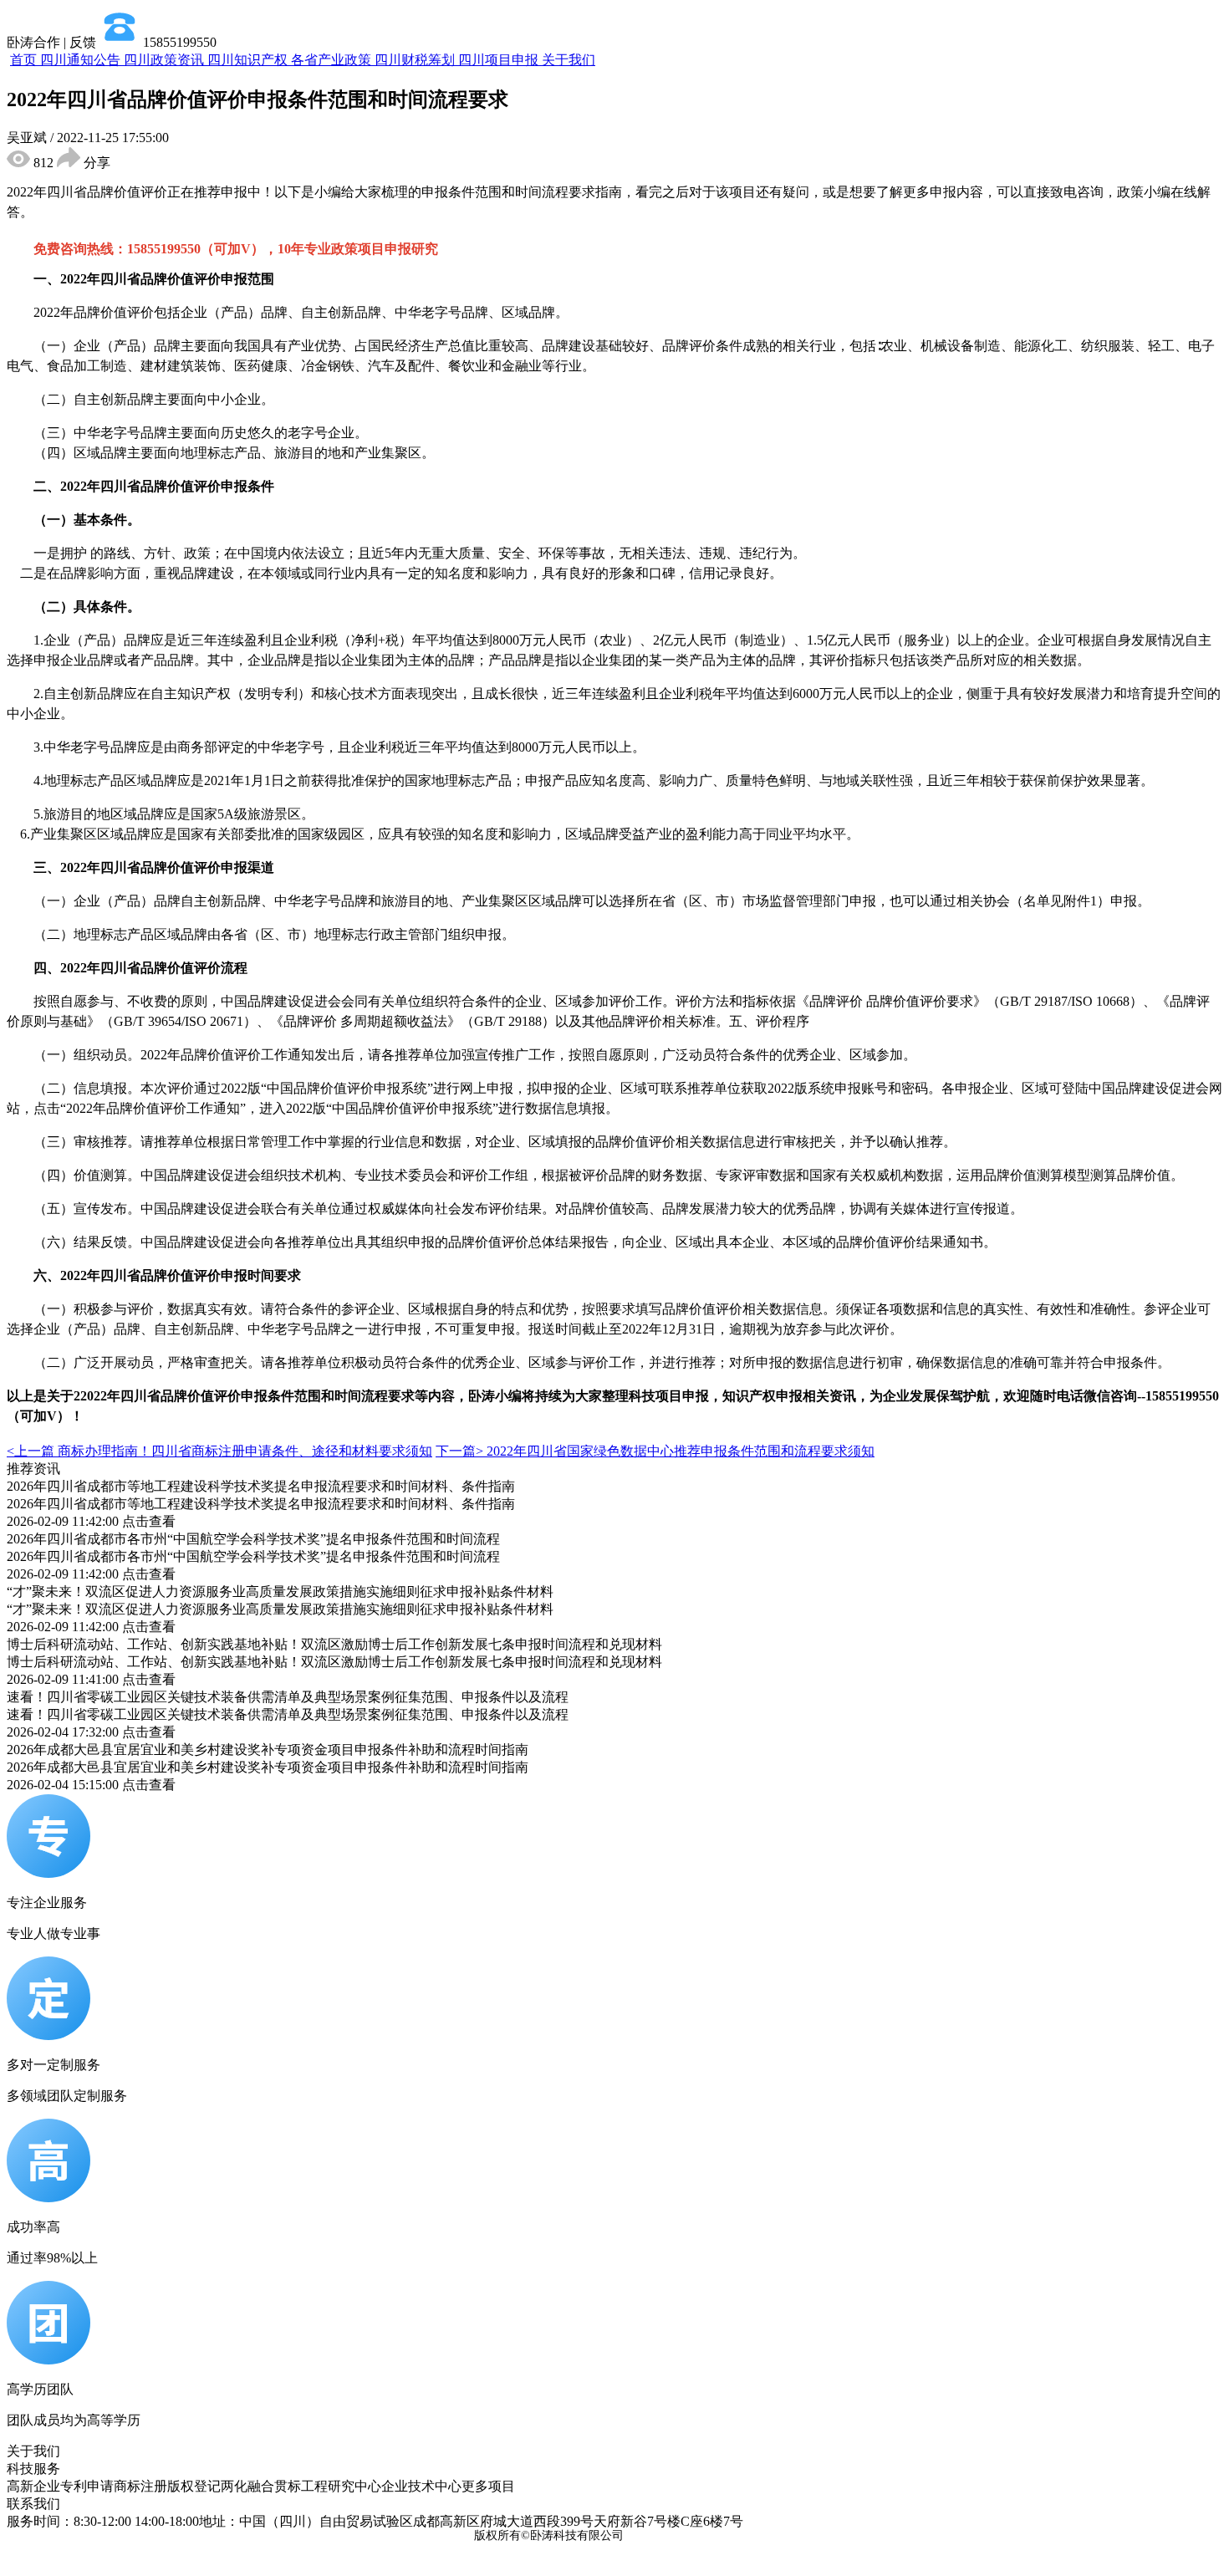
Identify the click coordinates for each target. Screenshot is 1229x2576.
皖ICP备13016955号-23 (688, 2535)
